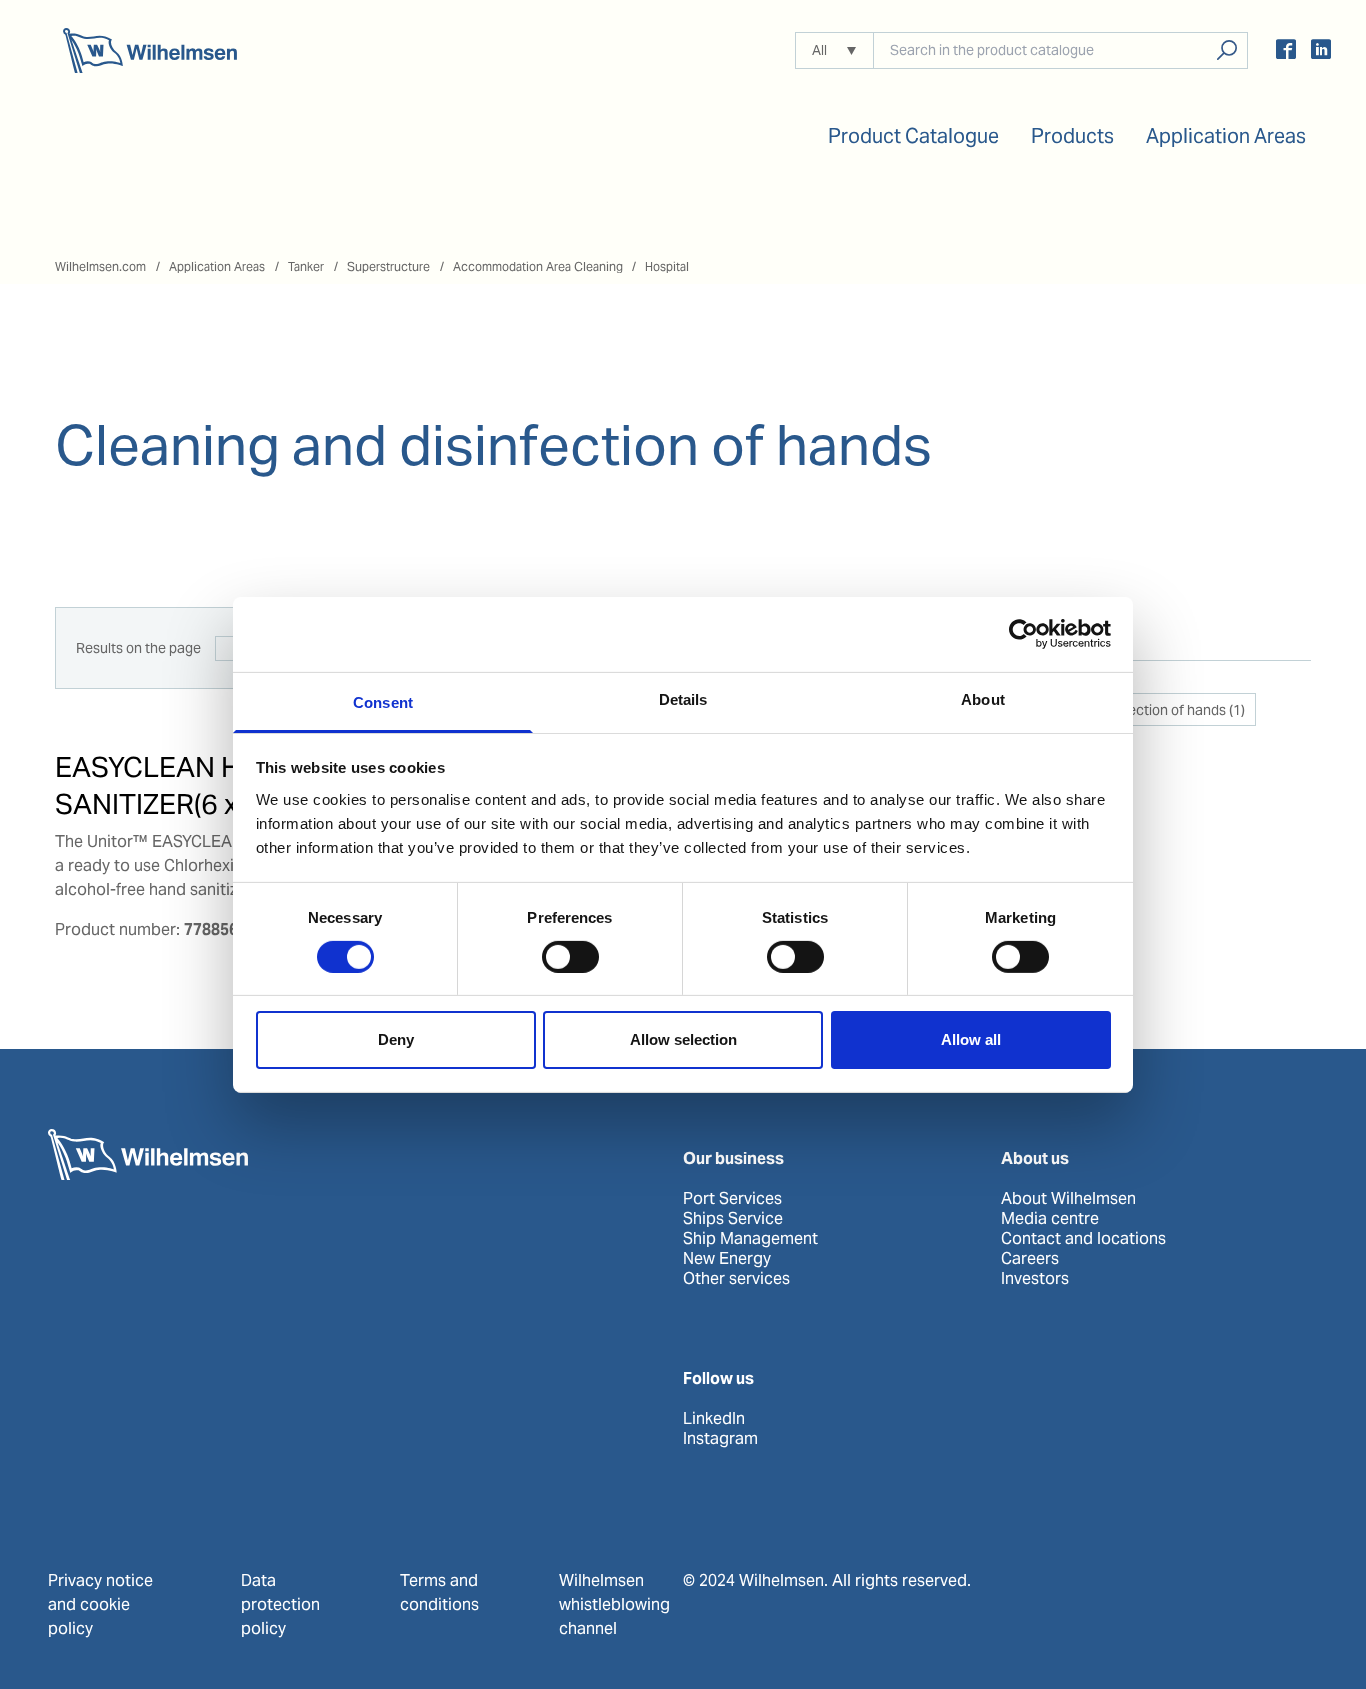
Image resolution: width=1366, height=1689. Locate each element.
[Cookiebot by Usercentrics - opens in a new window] (1023, 634)
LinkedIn (714, 1419)
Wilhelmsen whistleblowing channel (614, 1604)
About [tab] (983, 698)
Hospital (667, 266)
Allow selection (683, 1039)
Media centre (1050, 1219)
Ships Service (733, 1219)
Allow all (971, 1039)
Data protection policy (280, 1604)
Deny (396, 1039)
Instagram (720, 1439)
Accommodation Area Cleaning (538, 266)
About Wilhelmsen (1068, 1199)
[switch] (570, 957)
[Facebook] (1286, 52)
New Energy (727, 1259)
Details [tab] (683, 698)
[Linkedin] (1321, 52)
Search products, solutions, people (1226, 50)
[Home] (150, 50)
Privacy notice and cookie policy (100, 1604)
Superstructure (388, 266)
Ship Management (750, 1239)
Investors (1035, 1279)
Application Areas (217, 266)
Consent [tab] (383, 701)
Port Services (732, 1199)
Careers (1030, 1259)
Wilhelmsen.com (100, 266)
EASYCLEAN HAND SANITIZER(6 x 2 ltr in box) (218, 785)
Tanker (306, 266)
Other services (736, 1279)
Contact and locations (1083, 1239)
